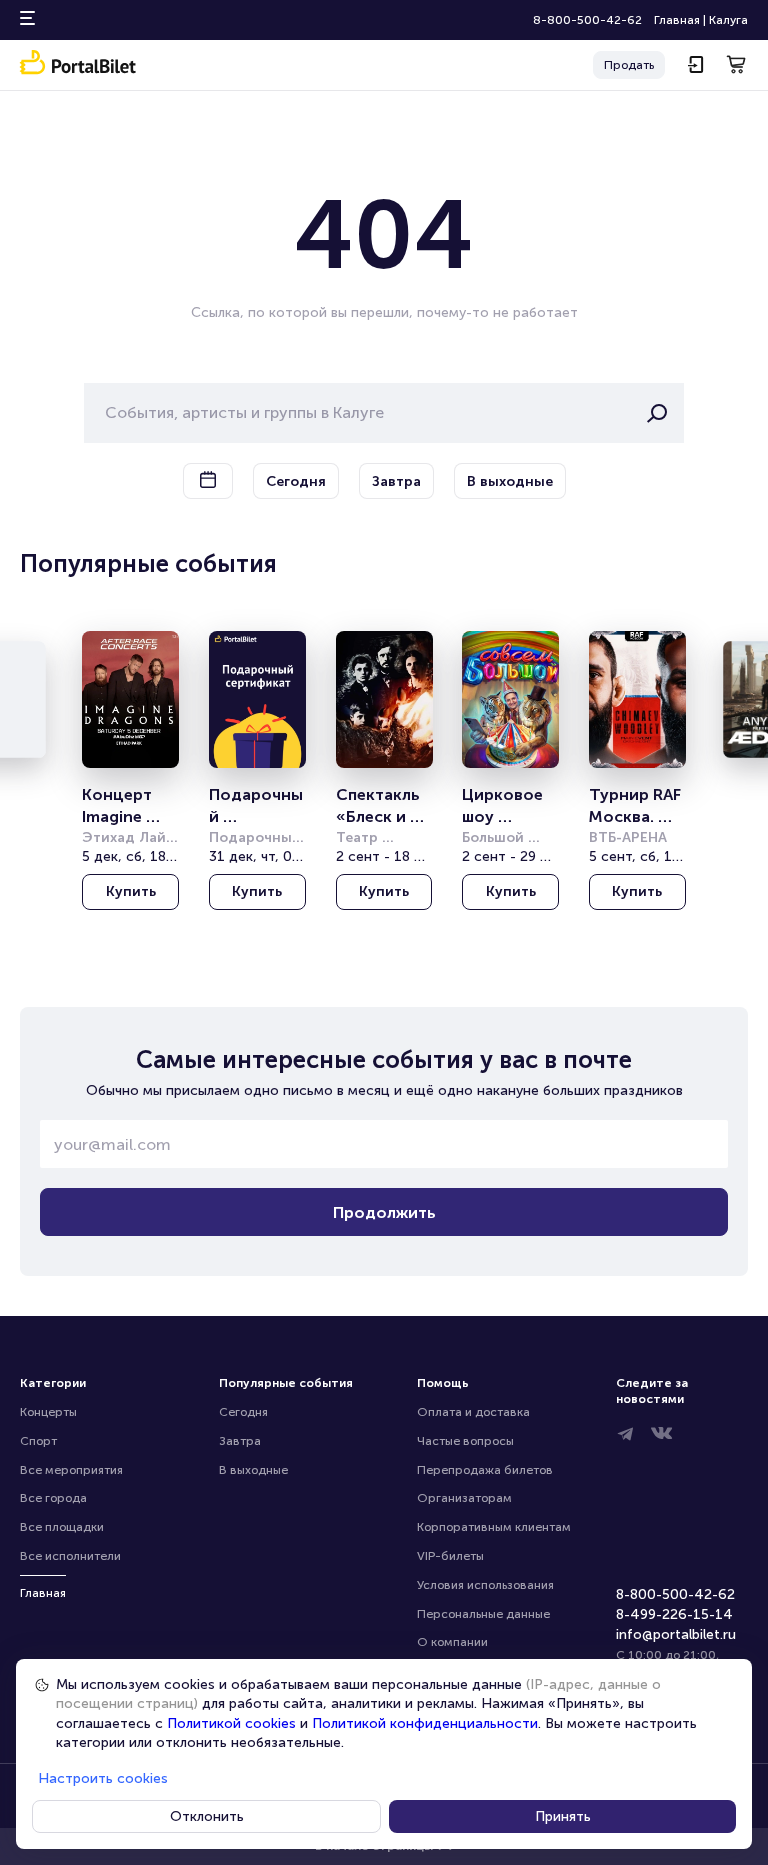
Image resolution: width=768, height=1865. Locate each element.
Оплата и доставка (473, 1412)
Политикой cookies (231, 1723)
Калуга (728, 20)
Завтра (240, 1441)
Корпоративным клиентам (494, 1527)
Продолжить (384, 1212)
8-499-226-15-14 (674, 1614)
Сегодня (243, 1412)
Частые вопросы (465, 1441)
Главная (677, 20)
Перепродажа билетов (485, 1470)
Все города (53, 1498)
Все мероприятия (71, 1470)
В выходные (253, 1470)
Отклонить (207, 1816)
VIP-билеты (450, 1556)
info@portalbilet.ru (676, 1634)
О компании (452, 1642)
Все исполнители (70, 1556)
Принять (563, 1816)
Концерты (48, 1412)
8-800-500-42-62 (587, 20)
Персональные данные (483, 1614)
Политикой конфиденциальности (425, 1723)
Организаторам (464, 1498)
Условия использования (485, 1585)
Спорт (38, 1441)
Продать (629, 65)
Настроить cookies (103, 1778)
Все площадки (62, 1527)
